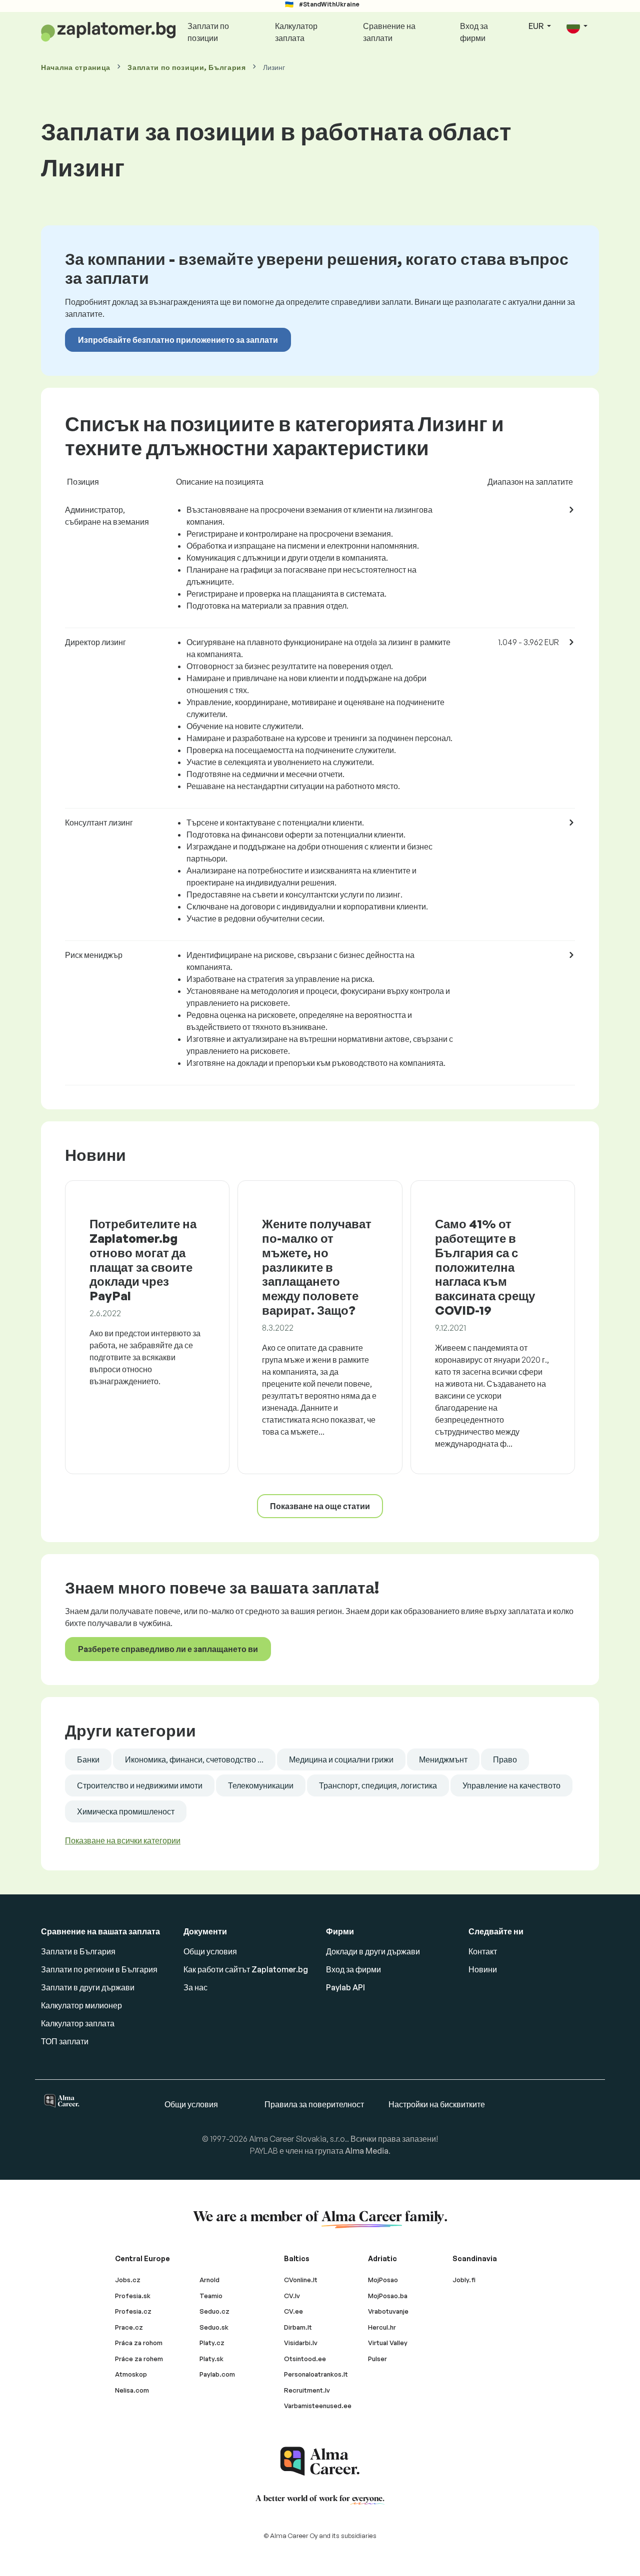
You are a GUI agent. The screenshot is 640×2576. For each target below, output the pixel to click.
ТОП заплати (65, 2041)
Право (505, 1759)
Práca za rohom (139, 2343)
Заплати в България (78, 1951)
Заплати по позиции (208, 32)
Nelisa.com (132, 2390)
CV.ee (293, 2311)
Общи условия (210, 1951)
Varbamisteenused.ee (318, 2406)
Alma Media (367, 2151)
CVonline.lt (301, 2280)
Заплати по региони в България (99, 1969)
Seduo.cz (214, 2311)
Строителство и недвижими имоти (140, 1785)
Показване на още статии (320, 1506)
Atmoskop (131, 2374)
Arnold (209, 2280)
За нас (195, 1987)
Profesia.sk (133, 2296)
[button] (577, 27)
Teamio (211, 2296)
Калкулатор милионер (81, 2005)
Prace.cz (129, 2327)
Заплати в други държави (88, 1987)
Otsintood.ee (305, 2359)
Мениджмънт (443, 1759)
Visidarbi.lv (301, 2343)
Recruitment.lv (307, 2390)
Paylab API (345, 1987)
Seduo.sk (214, 2327)
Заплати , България (187, 67)
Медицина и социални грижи (341, 1759)
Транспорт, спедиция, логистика (378, 1785)
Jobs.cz (128, 2280)
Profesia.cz (133, 2311)
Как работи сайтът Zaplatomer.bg (246, 1969)
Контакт (483, 1951)
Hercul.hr (382, 2327)
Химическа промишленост (126, 1811)
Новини (483, 1969)
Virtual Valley (388, 2343)
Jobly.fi (464, 2280)
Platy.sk (211, 2359)
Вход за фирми (474, 32)
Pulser (377, 2359)
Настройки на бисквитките (437, 2104)
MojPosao (383, 2280)
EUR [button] (537, 26)
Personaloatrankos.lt (316, 2374)
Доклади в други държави (373, 1951)
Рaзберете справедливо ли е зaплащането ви (168, 1649)
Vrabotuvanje (388, 2311)
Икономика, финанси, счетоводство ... (194, 1759)
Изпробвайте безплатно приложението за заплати (178, 340)
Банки (88, 1759)
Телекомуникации (261, 1785)
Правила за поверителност (314, 2104)
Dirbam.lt (298, 2327)
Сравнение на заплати (389, 32)
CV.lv (292, 2296)
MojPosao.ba (388, 2296)
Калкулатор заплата (296, 32)
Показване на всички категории (123, 1840)
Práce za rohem (139, 2359)
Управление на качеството (511, 1785)
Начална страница (76, 67)
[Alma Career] (320, 2461)
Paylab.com (217, 2374)
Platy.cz (212, 2343)
